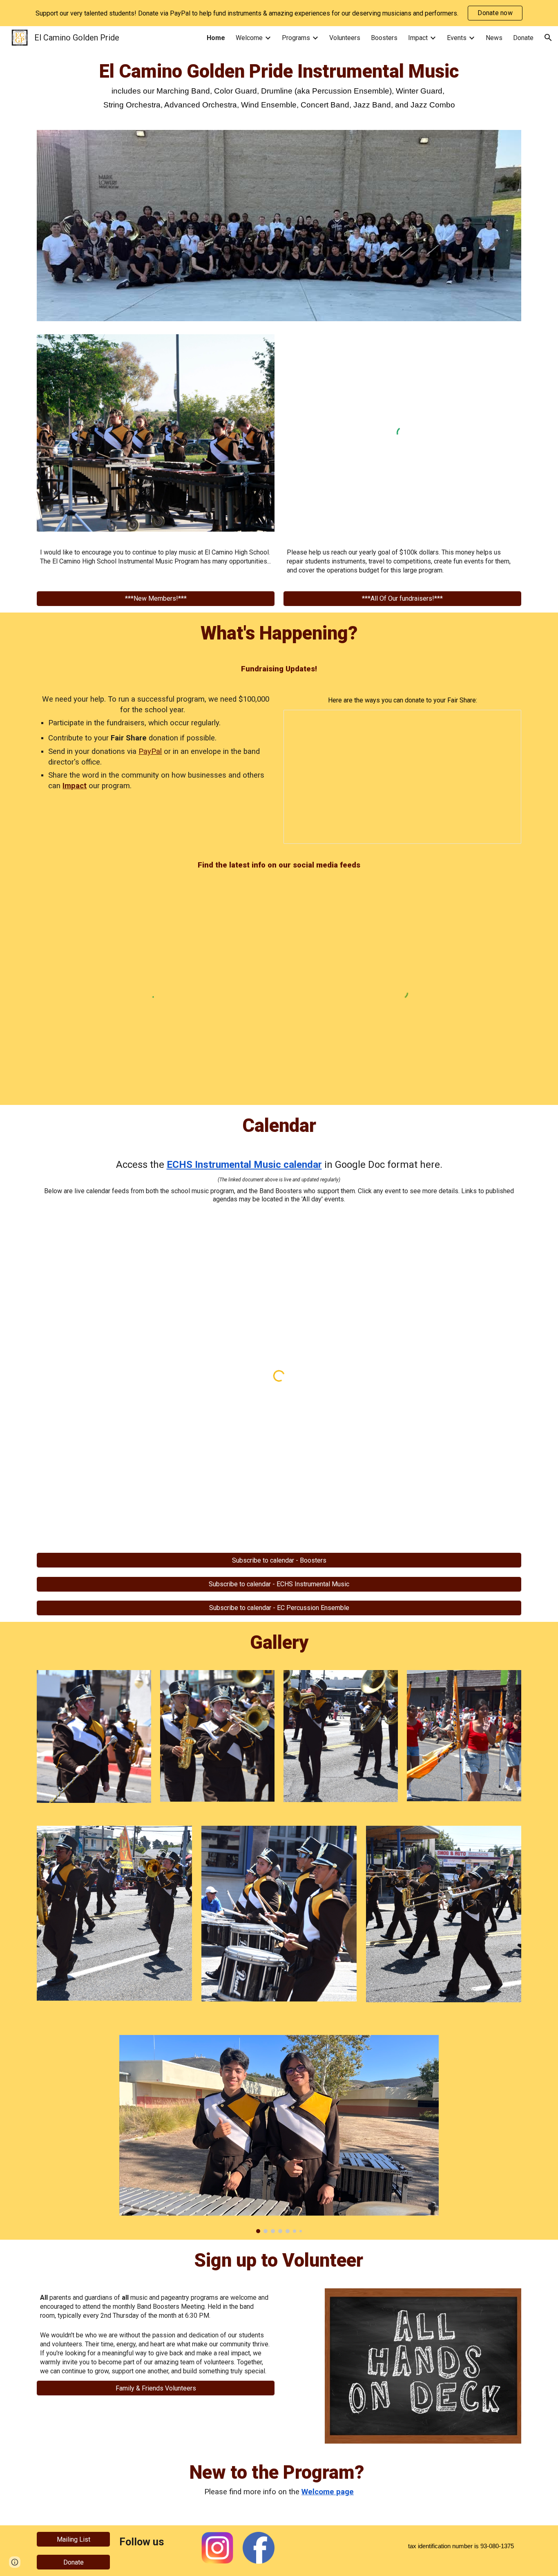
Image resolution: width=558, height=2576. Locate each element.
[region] (279, 13)
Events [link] (457, 38)
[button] (548, 38)
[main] (279, 93)
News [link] (494, 38)
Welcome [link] (249, 38)
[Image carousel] (279, 2134)
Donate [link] (523, 38)
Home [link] (216, 38)
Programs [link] (296, 38)
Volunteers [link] (345, 38)
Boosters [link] (384, 38)
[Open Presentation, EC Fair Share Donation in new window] (506, 720)
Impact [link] (418, 38)
